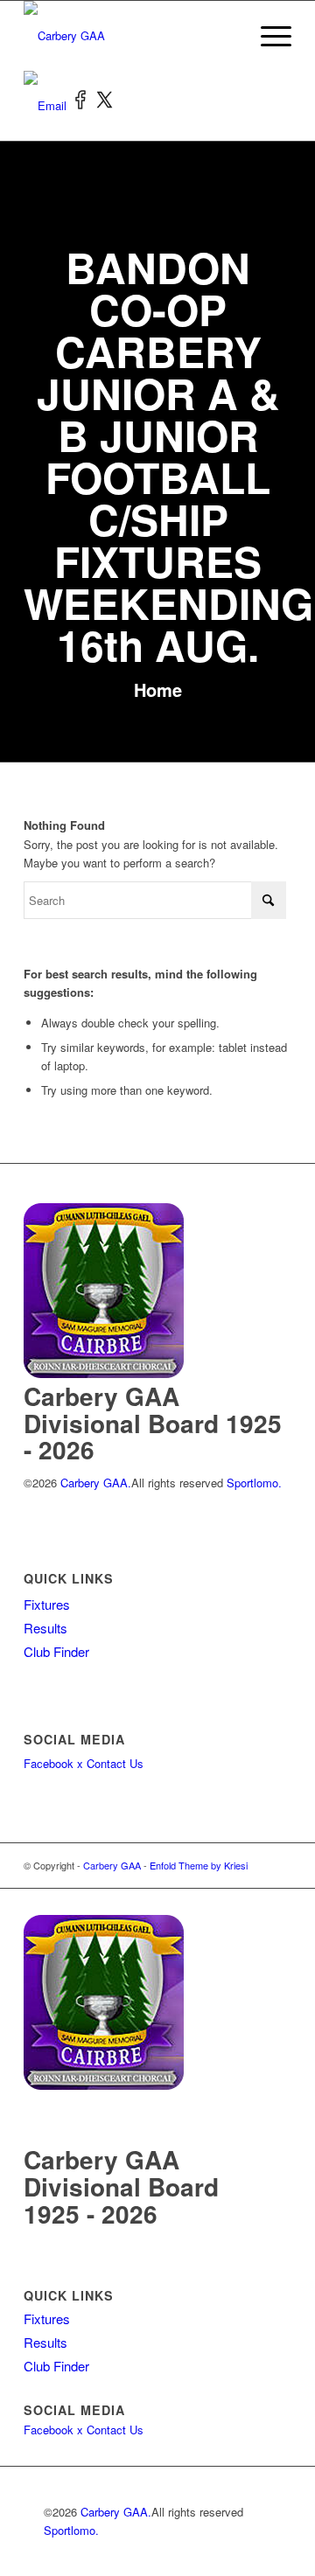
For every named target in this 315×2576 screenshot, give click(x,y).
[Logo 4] (131, 36)
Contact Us (115, 1763)
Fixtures (47, 1604)
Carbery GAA (112, 1865)
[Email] (47, 105)
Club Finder (56, 1651)
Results (45, 1628)
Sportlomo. (254, 1483)
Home (158, 689)
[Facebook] (82, 105)
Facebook (49, 1763)
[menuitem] (267, 36)
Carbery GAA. (94, 1483)
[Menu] (267, 36)
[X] (105, 105)
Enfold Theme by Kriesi (199, 1865)
